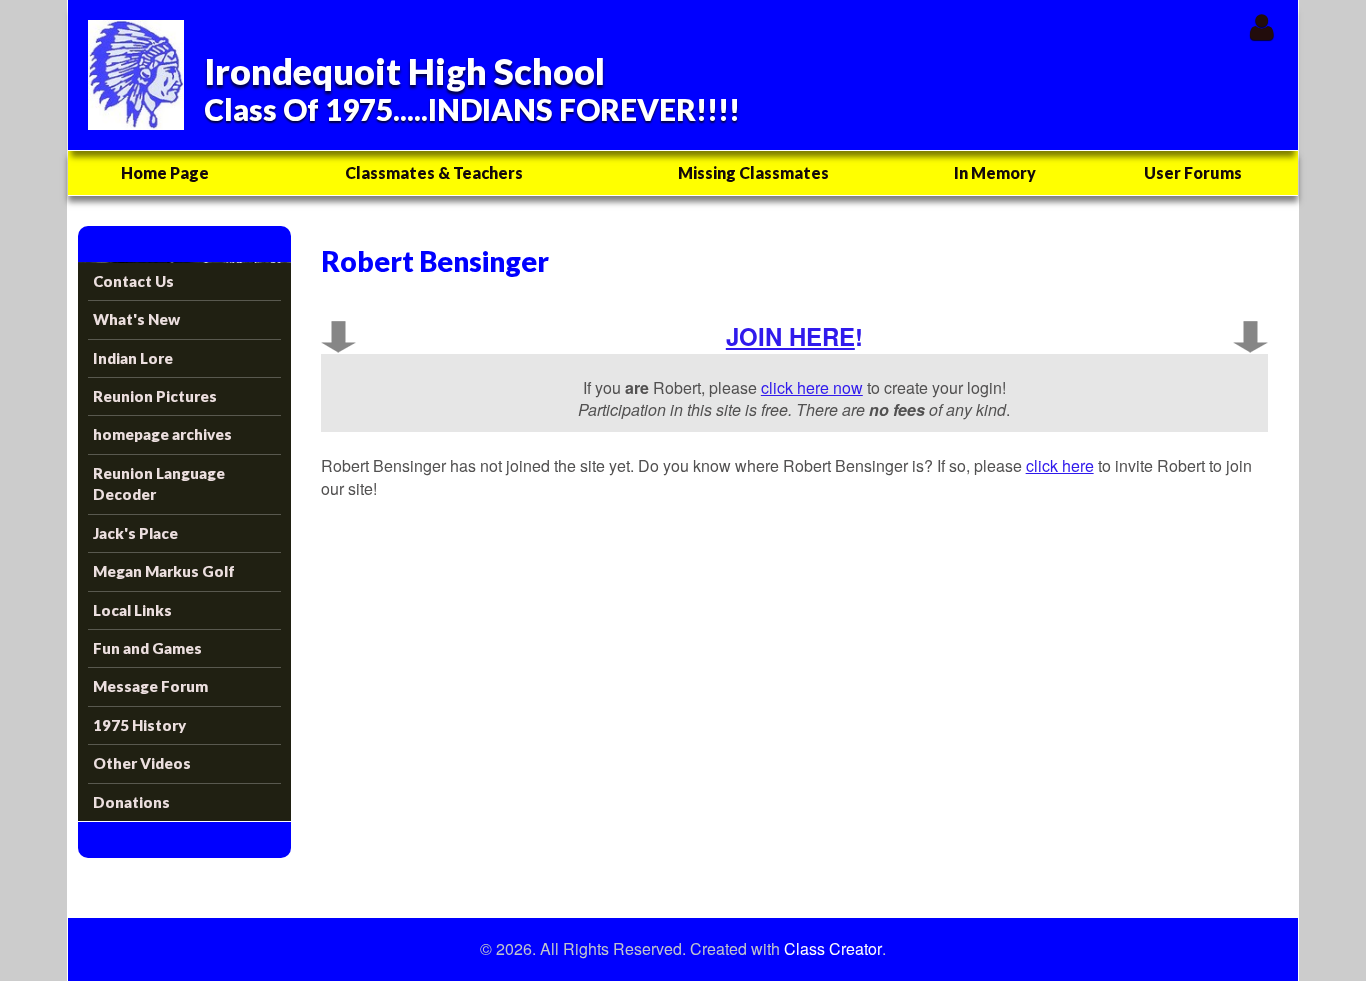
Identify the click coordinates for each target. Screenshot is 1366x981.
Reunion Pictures (155, 396)
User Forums (1193, 172)
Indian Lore (133, 358)
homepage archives (162, 434)
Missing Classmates (753, 172)
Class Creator (833, 949)
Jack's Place (135, 533)
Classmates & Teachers (434, 172)
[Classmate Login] (1261, 26)
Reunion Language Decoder (159, 483)
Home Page (165, 172)
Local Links (132, 610)
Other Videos (142, 763)
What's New (136, 319)
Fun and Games (147, 648)
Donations (131, 802)
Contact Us (133, 281)
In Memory (995, 172)
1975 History (139, 725)
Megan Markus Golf (164, 571)
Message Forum (150, 686)
